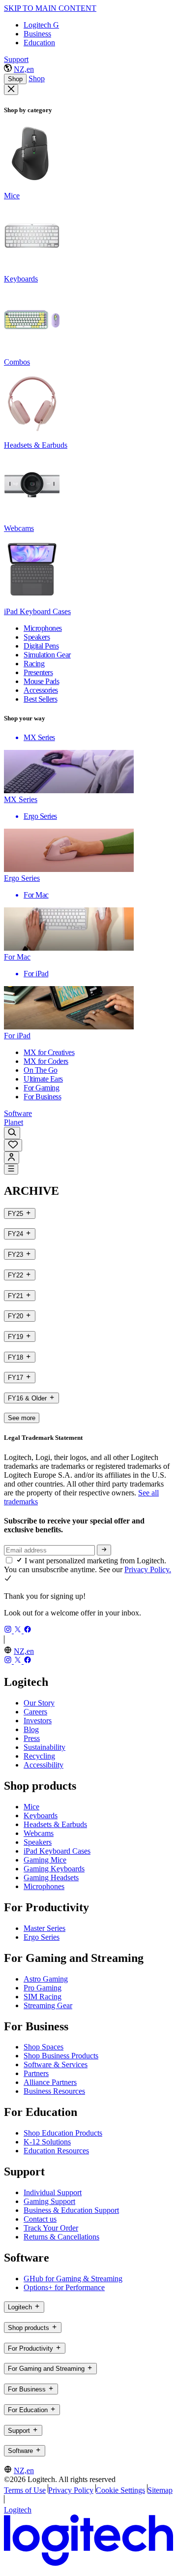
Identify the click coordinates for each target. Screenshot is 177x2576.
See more (22, 1418)
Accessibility (44, 1765)
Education (39, 43)
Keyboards (41, 1816)
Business (37, 34)
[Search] (12, 1133)
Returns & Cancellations (61, 2237)
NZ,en (24, 69)
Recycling (39, 1756)
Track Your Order (51, 2228)
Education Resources (56, 2151)
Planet (14, 1122)
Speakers (38, 1842)
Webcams (39, 1833)
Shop (15, 79)
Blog (31, 1729)
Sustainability (44, 1747)
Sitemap (160, 2490)
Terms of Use (25, 2490)
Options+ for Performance (64, 2287)
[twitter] (19, 1630)
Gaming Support (49, 2201)
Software (18, 1113)
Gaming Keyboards (54, 1869)
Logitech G (41, 25)
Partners (36, 2073)
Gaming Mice (45, 1860)
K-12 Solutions (47, 2142)
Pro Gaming (43, 1988)
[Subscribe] (104, 1550)
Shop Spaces (44, 2047)
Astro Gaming (46, 1979)
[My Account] (12, 1158)
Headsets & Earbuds (55, 1824)
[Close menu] (11, 90)
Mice (31, 1807)
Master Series (44, 1928)
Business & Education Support (71, 2210)
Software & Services (56, 2064)
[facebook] (28, 1630)
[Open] (11, 1169)
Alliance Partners (50, 2082)
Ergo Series (42, 1937)
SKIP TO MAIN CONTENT (50, 8)
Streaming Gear (48, 2005)
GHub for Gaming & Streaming (73, 2279)
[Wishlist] (13, 1145)
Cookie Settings (120, 2490)
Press (32, 1738)
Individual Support (53, 2192)
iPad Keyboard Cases (57, 1851)
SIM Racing (43, 1997)
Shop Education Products (63, 2133)
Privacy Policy (71, 2490)
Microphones (44, 1886)
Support (16, 59)
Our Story (39, 1703)
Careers (35, 1712)
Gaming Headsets (51, 1878)
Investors (38, 1721)
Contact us (40, 2219)
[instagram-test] (9, 1630)
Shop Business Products (61, 2056)
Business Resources (54, 2091)
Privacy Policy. (148, 1569)
